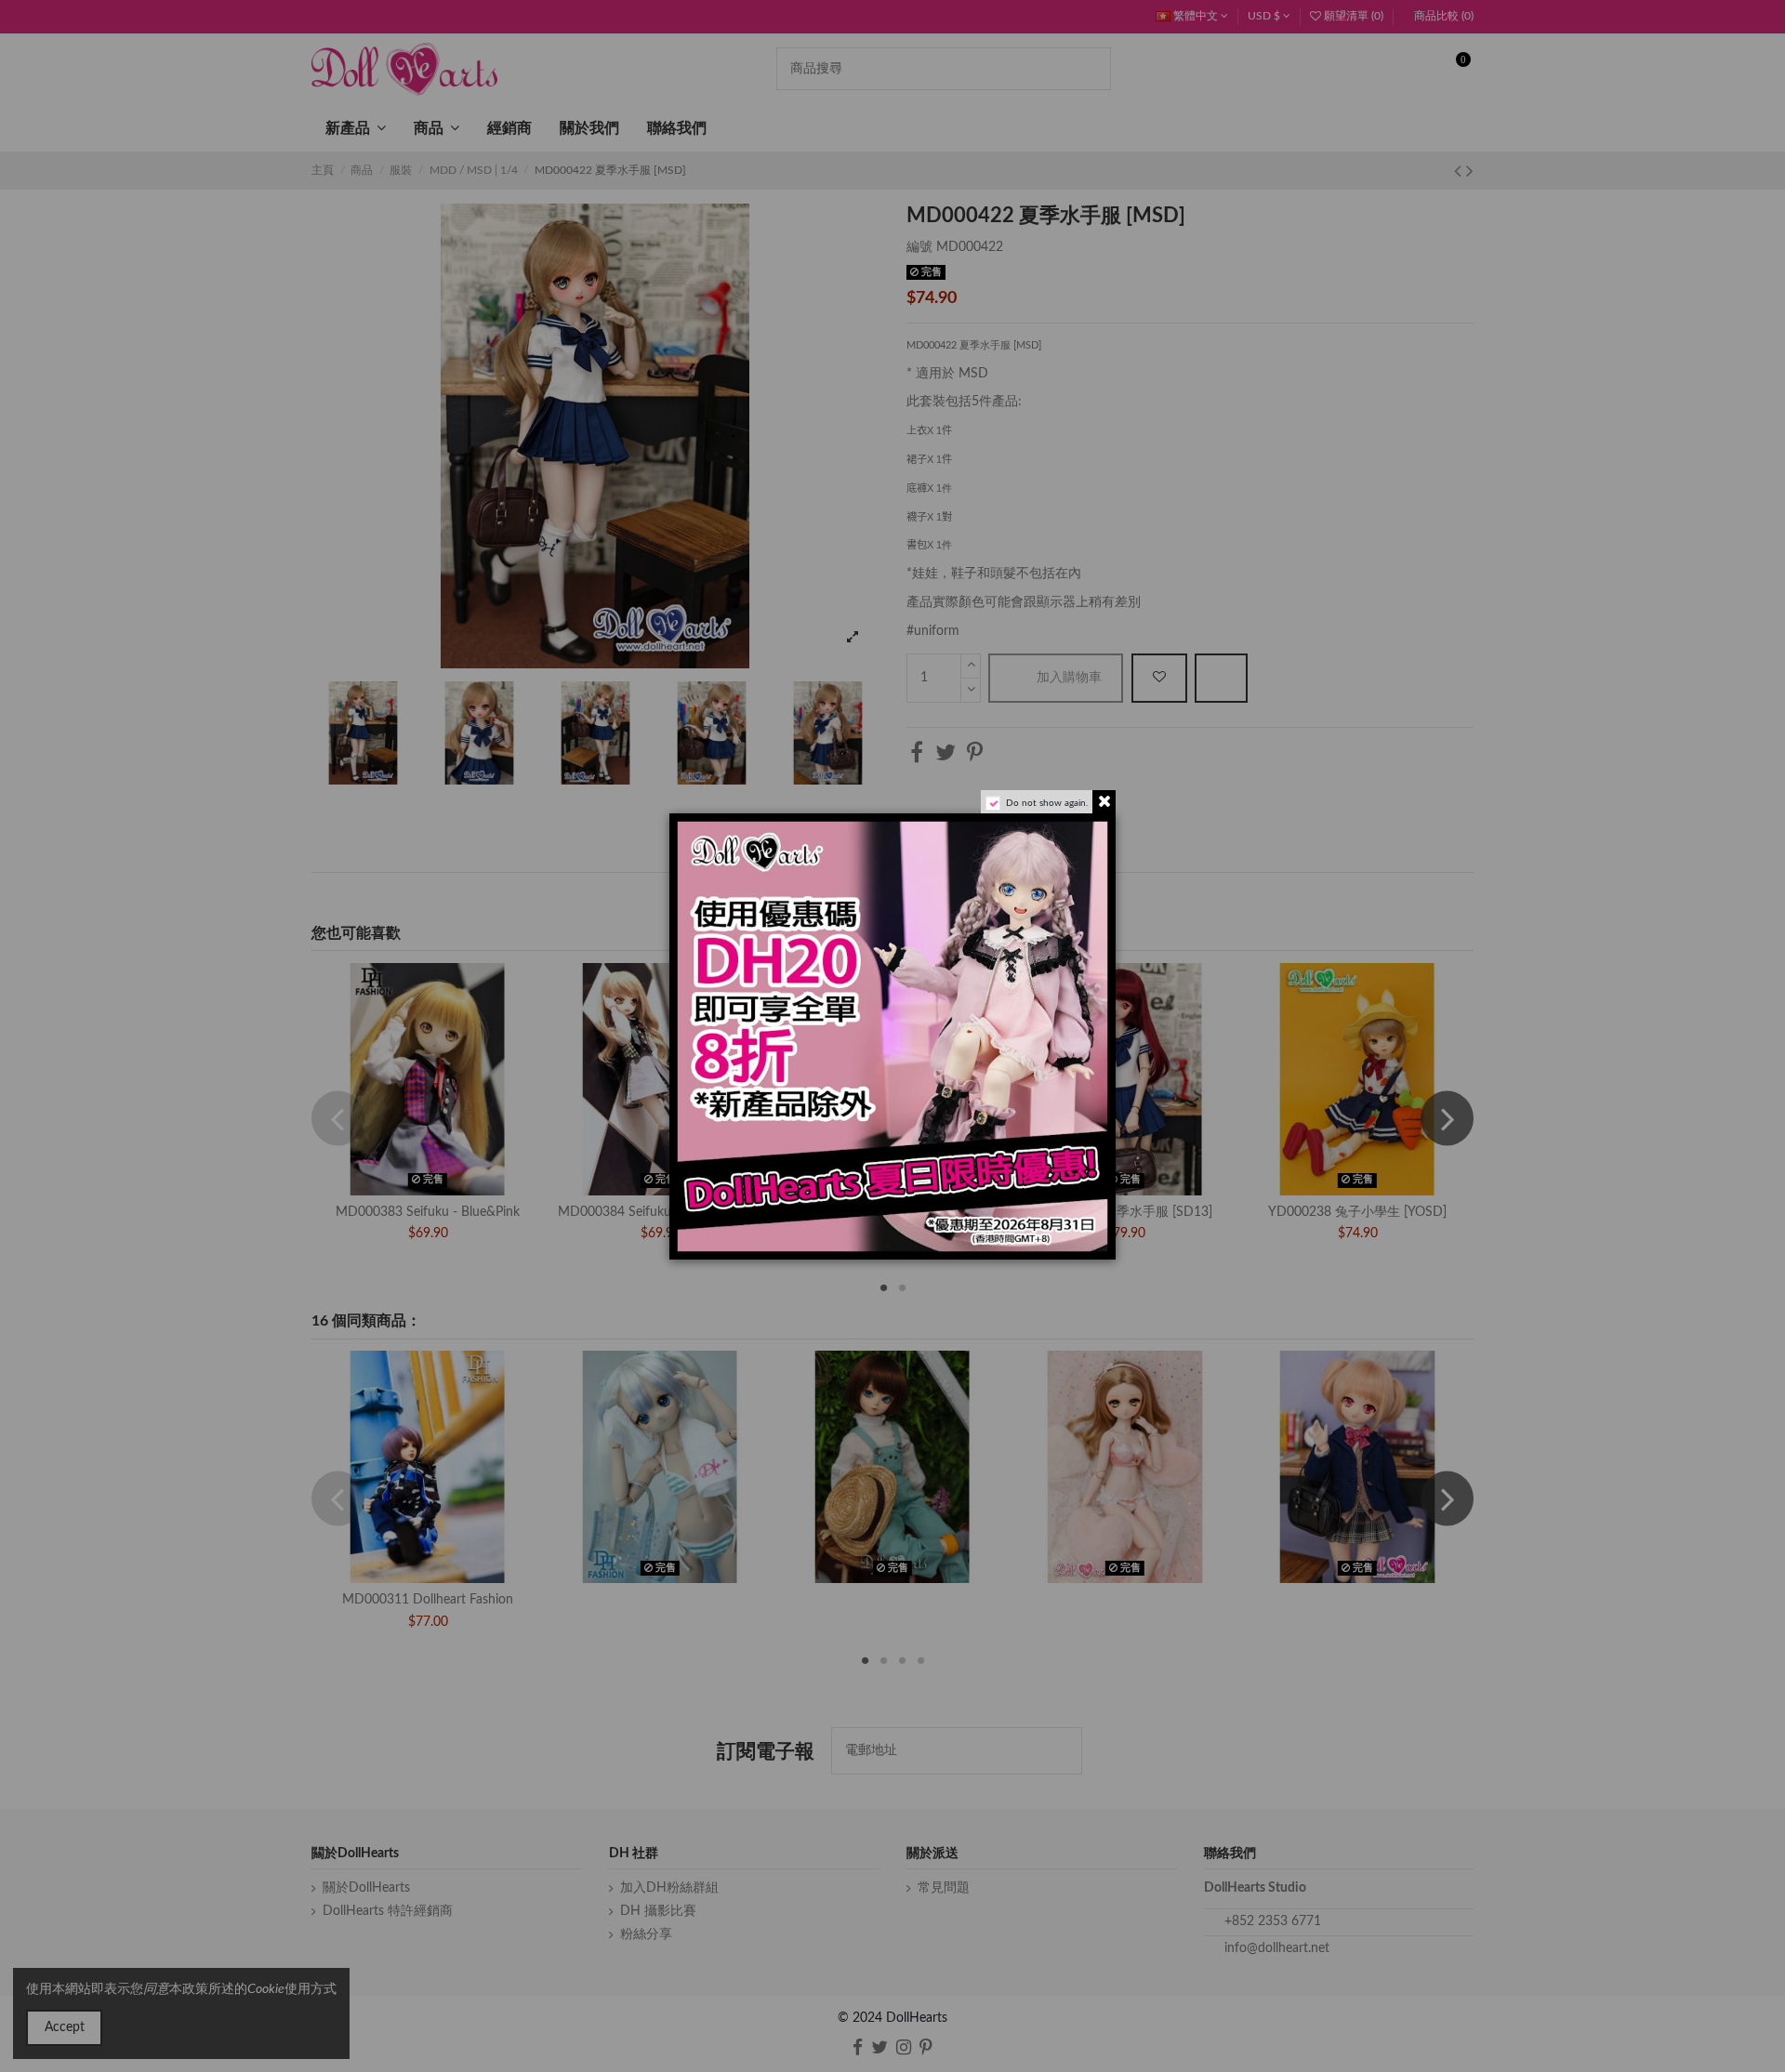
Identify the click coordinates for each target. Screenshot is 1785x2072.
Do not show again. (1047, 803)
